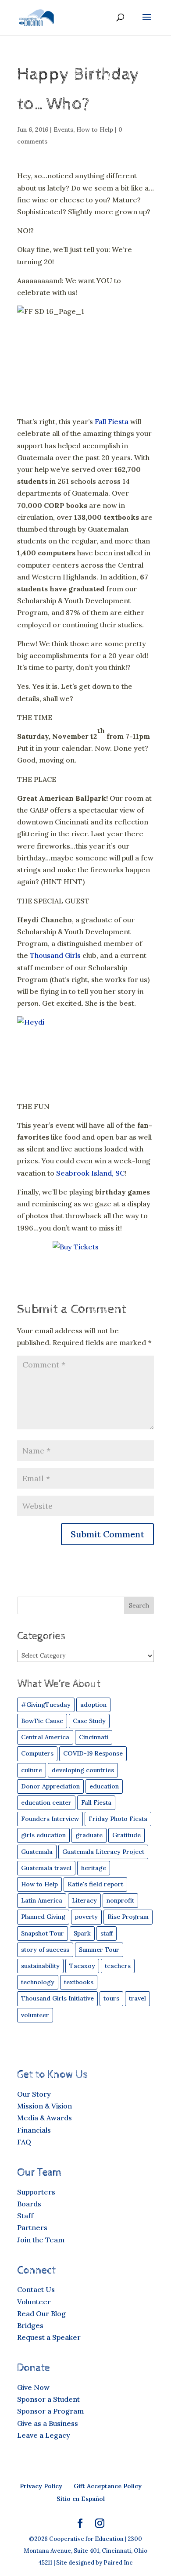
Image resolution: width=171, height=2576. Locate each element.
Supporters (36, 2192)
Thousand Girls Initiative (57, 1998)
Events (63, 130)
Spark (82, 1933)
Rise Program (128, 1917)
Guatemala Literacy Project (103, 1852)
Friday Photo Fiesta (118, 1819)
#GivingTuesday (46, 1705)
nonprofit (120, 1900)
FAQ (24, 2142)
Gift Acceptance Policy (108, 2486)
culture (32, 1770)
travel (137, 1998)
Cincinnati (94, 1737)
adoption (93, 1705)
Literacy (84, 1900)
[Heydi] (85, 1055)
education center (46, 1802)
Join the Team (41, 2240)
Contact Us (36, 2289)
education (104, 1786)
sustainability (40, 1966)
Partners (32, 2227)
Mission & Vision (45, 2106)
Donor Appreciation (50, 1786)
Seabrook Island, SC (90, 1173)
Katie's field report (95, 1884)
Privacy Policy (41, 2486)
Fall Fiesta (112, 421)
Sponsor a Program (50, 2411)
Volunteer (34, 2302)
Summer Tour (99, 1950)
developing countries (83, 1770)
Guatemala (37, 1852)
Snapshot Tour (43, 1933)
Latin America (42, 1900)
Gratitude (126, 1835)
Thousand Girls (55, 955)
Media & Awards (45, 2118)
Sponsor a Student (48, 2399)
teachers (118, 1966)
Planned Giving (43, 1917)
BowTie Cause (42, 1721)
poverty (86, 1917)
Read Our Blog (41, 2313)
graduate (89, 1835)
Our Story (34, 2094)
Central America (45, 1737)
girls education (43, 1835)
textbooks (79, 1982)
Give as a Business (48, 2423)
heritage (94, 1868)
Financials (34, 2130)
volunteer (35, 2015)
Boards (29, 2204)
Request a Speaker (49, 2337)
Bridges (30, 2325)
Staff (25, 2216)
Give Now (33, 2387)
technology (38, 1982)
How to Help (95, 130)
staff (107, 1933)
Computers (37, 1753)
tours (111, 1998)
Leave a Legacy (44, 2435)
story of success (45, 1950)
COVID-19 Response (93, 1753)
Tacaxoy (82, 1966)
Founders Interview (50, 1819)
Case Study (89, 1721)
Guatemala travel (46, 1868)
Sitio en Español (81, 2499)
